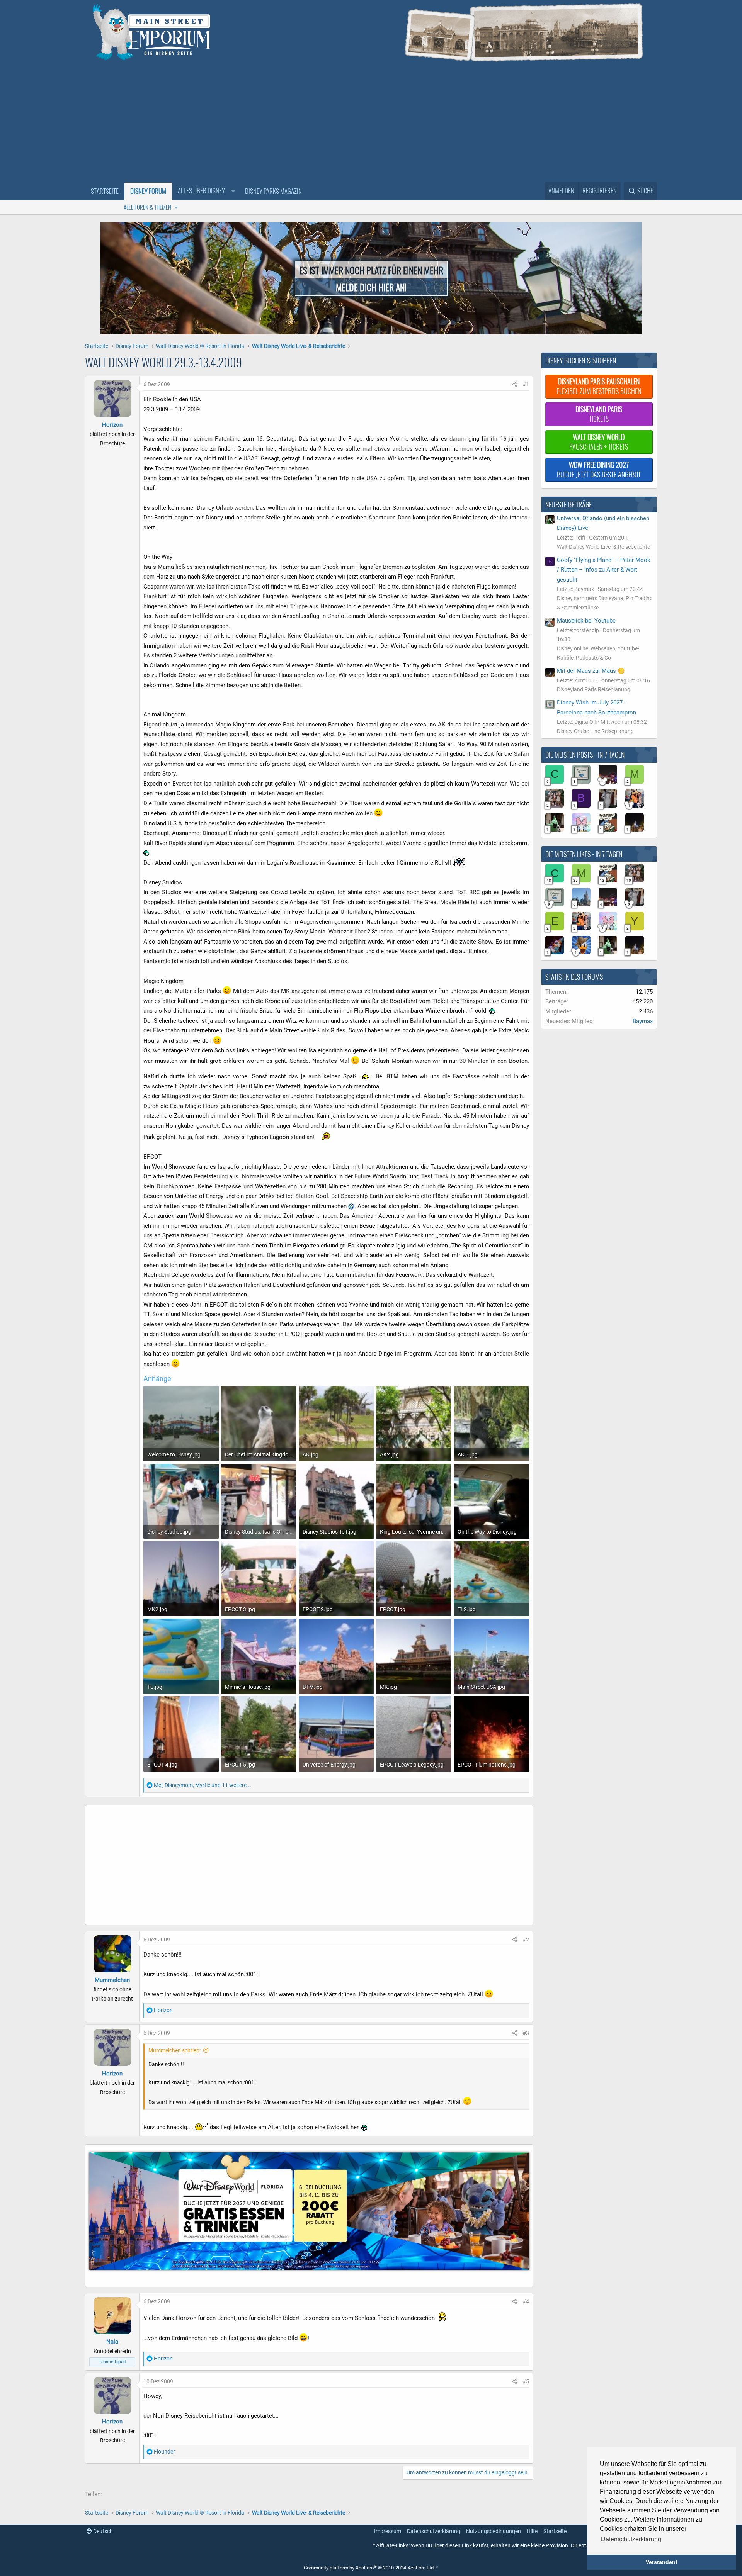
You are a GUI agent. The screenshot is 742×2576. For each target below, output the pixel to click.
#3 (526, 2033)
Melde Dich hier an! (371, 287)
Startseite (105, 191)
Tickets (599, 414)
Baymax (643, 1021)
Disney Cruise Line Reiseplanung (595, 731)
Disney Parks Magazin (273, 191)
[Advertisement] (371, 124)
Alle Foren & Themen (147, 207)
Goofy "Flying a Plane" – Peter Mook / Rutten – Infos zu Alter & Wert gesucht (604, 570)
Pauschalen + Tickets (599, 442)
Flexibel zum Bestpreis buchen (599, 386)
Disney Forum (148, 191)
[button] (206, 191)
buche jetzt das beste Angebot (599, 469)
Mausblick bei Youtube (586, 621)
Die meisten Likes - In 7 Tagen (584, 854)
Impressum (388, 2531)
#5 (526, 2381)
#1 (526, 384)
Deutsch (102, 2531)
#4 (526, 2301)
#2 (526, 1940)
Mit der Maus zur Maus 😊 (591, 671)
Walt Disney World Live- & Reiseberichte (603, 547)
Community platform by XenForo (369, 2568)
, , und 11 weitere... (203, 1785)
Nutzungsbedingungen (494, 2531)
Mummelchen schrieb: (174, 2050)
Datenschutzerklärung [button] (631, 2539)
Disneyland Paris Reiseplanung (594, 689)
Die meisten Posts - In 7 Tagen (585, 755)
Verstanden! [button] (662, 2562)
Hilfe (532, 2531)
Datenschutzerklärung (434, 2531)
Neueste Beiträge (568, 504)
